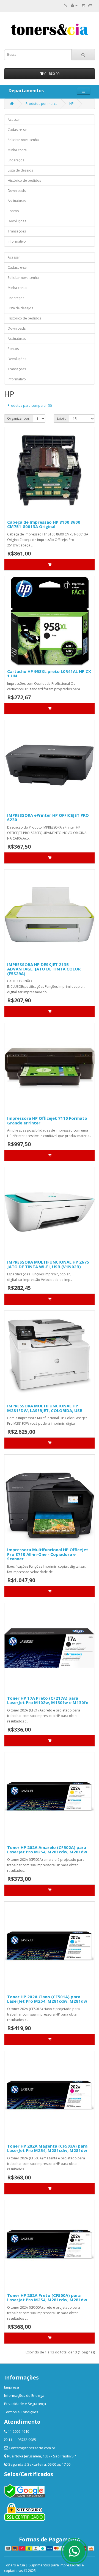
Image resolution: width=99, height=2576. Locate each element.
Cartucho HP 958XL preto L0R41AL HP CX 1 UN (49, 674)
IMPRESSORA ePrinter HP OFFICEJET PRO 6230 (48, 817)
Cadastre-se (17, 130)
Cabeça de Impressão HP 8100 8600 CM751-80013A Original (44, 524)
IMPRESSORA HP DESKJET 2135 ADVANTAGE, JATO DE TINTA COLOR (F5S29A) (44, 969)
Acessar (14, 120)
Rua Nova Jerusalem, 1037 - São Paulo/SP (42, 2456)
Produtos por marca (42, 104)
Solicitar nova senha (23, 140)
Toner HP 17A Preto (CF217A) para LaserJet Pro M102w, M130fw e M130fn (48, 1700)
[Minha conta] (74, 5)
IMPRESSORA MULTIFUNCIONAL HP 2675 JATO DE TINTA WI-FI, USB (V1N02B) (48, 1264)
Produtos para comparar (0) (30, 406)
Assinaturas (17, 201)
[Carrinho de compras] (83, 5)
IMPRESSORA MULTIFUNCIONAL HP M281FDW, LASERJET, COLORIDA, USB (45, 1408)
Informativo (17, 241)
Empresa (12, 2387)
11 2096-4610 (19, 2431)
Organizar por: (19, 418)
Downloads (17, 191)
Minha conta (17, 150)
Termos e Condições (21, 2412)
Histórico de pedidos (24, 180)
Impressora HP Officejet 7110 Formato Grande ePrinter (47, 1120)
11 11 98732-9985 (22, 2440)
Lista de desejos (20, 170)
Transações (17, 231)
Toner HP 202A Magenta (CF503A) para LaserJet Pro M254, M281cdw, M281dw (47, 2148)
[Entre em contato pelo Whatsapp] (74, 2551)
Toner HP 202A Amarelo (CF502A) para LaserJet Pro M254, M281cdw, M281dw (47, 1850)
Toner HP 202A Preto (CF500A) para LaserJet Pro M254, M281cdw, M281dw (47, 2298)
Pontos (13, 211)
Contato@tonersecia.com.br (32, 2448)
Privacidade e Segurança (25, 2404)
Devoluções (17, 221)
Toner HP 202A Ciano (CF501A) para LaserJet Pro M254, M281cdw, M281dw (47, 1999)
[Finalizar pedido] (90, 5)
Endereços (16, 160)
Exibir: (61, 418)
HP (71, 104)
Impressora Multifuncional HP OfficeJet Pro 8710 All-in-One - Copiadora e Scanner (48, 1554)
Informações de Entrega (24, 2395)
